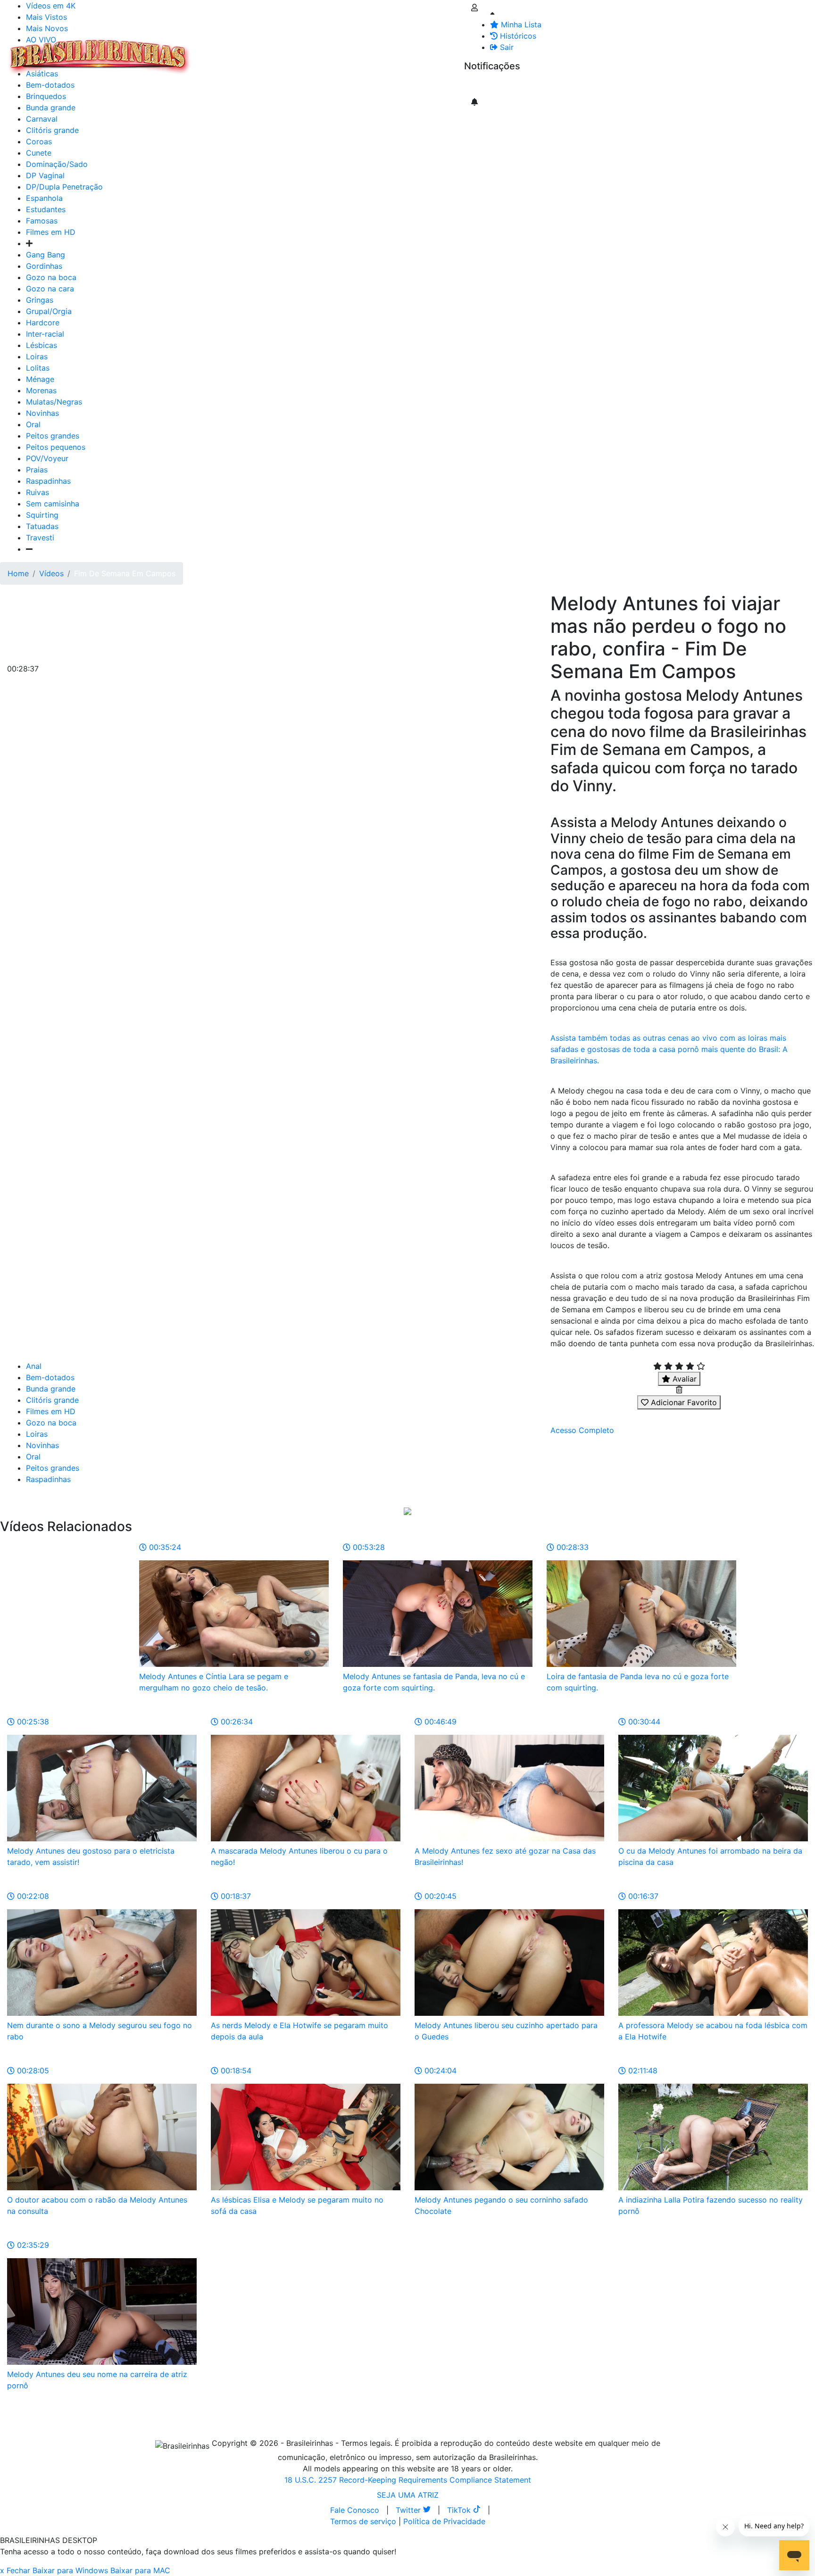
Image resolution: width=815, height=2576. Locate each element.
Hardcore (43, 323)
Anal (34, 1366)
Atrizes (245, 51)
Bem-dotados (50, 1377)
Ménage (40, 379)
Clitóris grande (52, 130)
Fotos (353, 51)
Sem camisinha (53, 504)
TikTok (460, 2510)
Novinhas (42, 413)
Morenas (41, 390)
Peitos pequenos (56, 447)
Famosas (42, 221)
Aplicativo (420, 51)
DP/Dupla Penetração (64, 187)
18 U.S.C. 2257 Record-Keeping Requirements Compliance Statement (408, 2480)
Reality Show (383, 57)
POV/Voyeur (47, 458)
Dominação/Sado (57, 164)
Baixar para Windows (70, 2570)
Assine (483, 85)
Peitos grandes (53, 436)
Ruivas (37, 492)
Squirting (42, 515)
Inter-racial (45, 334)
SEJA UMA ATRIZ (408, 2495)
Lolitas (38, 368)
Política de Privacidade (444, 2521)
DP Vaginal (45, 175)
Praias (37, 470)
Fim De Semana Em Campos (125, 573)
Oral (33, 424)
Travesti (40, 538)
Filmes (214, 51)
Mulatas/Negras (54, 402)
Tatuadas (42, 526)
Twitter (409, 2510)
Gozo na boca (51, 277)
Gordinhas (44, 266)
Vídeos (277, 51)
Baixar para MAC (140, 2570)
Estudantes (46, 209)
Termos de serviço (363, 2521)
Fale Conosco (355, 2510)
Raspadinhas (48, 481)
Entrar (457, 51)
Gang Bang (46, 255)
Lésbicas (42, 345)
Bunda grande (51, 1389)
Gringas (40, 300)
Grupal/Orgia (49, 311)
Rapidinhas (316, 51)
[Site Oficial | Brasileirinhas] (100, 57)
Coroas (39, 141)
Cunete (39, 153)
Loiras (37, 356)
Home (18, 573)
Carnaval (42, 119)
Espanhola (44, 198)
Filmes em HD (51, 232)
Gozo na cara (50, 289)
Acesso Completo (582, 1430)
